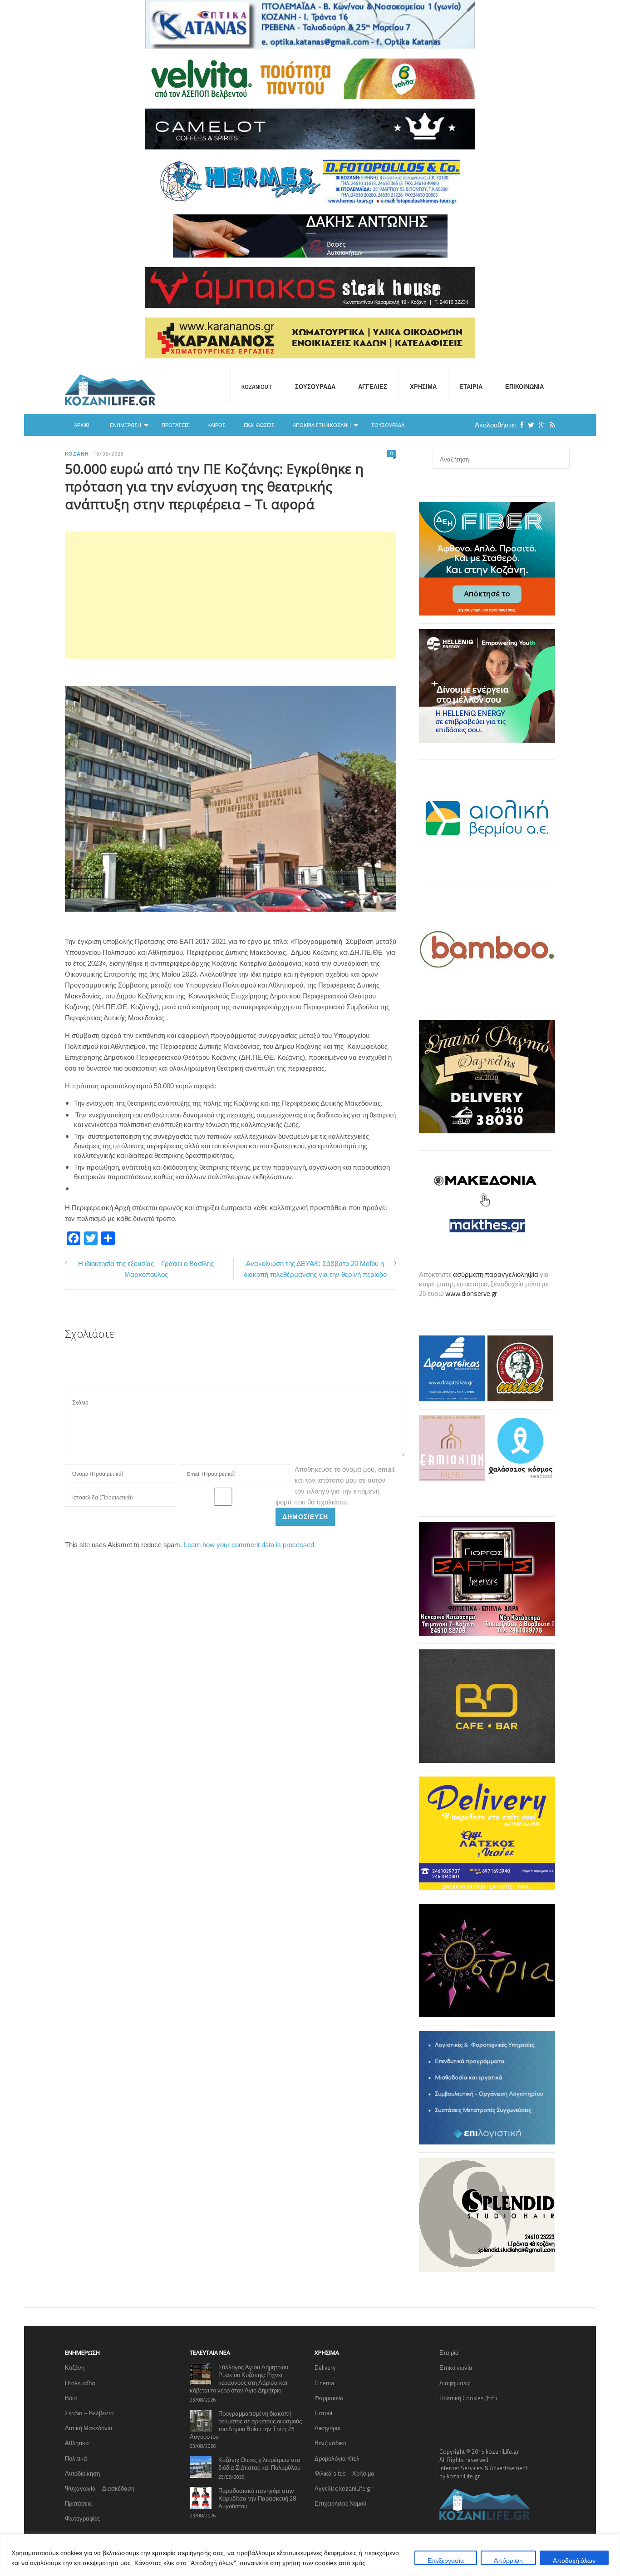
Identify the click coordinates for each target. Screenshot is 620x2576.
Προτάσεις (175, 425)
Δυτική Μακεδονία (89, 2428)
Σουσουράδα (315, 387)
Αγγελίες (373, 387)
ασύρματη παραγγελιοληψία (496, 1274)
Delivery (325, 2368)
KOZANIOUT (257, 387)
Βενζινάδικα (331, 2443)
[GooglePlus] (540, 425)
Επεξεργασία (446, 2560)
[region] (310, 2555)
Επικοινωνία (524, 387)
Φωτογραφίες (82, 2518)
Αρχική (83, 425)
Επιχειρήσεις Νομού (340, 2503)
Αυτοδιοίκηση (82, 2473)
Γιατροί (323, 2413)
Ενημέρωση (125, 425)
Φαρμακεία (329, 2398)
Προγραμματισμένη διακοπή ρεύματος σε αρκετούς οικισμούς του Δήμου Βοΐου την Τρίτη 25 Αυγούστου (246, 2425)
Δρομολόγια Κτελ (337, 2458)
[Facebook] (520, 425)
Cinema (324, 2383)
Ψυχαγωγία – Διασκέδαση (100, 2488)
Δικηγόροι (327, 2428)
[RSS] (550, 425)
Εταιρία (471, 387)
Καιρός (217, 425)
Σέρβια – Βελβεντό (89, 2413)
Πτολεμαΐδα (80, 2383)
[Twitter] (529, 425)
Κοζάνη (77, 454)
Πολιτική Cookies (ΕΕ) (468, 2398)
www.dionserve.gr (471, 1293)
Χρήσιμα (423, 387)
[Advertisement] (231, 595)
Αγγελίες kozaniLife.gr (344, 2488)
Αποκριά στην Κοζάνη (322, 425)
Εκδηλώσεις (259, 425)
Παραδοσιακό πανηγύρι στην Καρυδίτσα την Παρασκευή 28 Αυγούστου (257, 2498)
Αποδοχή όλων (574, 2560)
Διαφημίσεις (455, 2383)
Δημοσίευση (305, 1516)
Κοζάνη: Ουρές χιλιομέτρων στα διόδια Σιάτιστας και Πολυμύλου (259, 2464)
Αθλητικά (77, 2443)
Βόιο (71, 2398)
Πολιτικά (76, 2458)
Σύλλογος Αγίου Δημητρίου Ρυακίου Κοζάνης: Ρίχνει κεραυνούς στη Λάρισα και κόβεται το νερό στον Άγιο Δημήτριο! (239, 2379)
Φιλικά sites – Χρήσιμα (344, 2473)
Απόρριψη (508, 2560)
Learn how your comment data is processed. (250, 1545)
